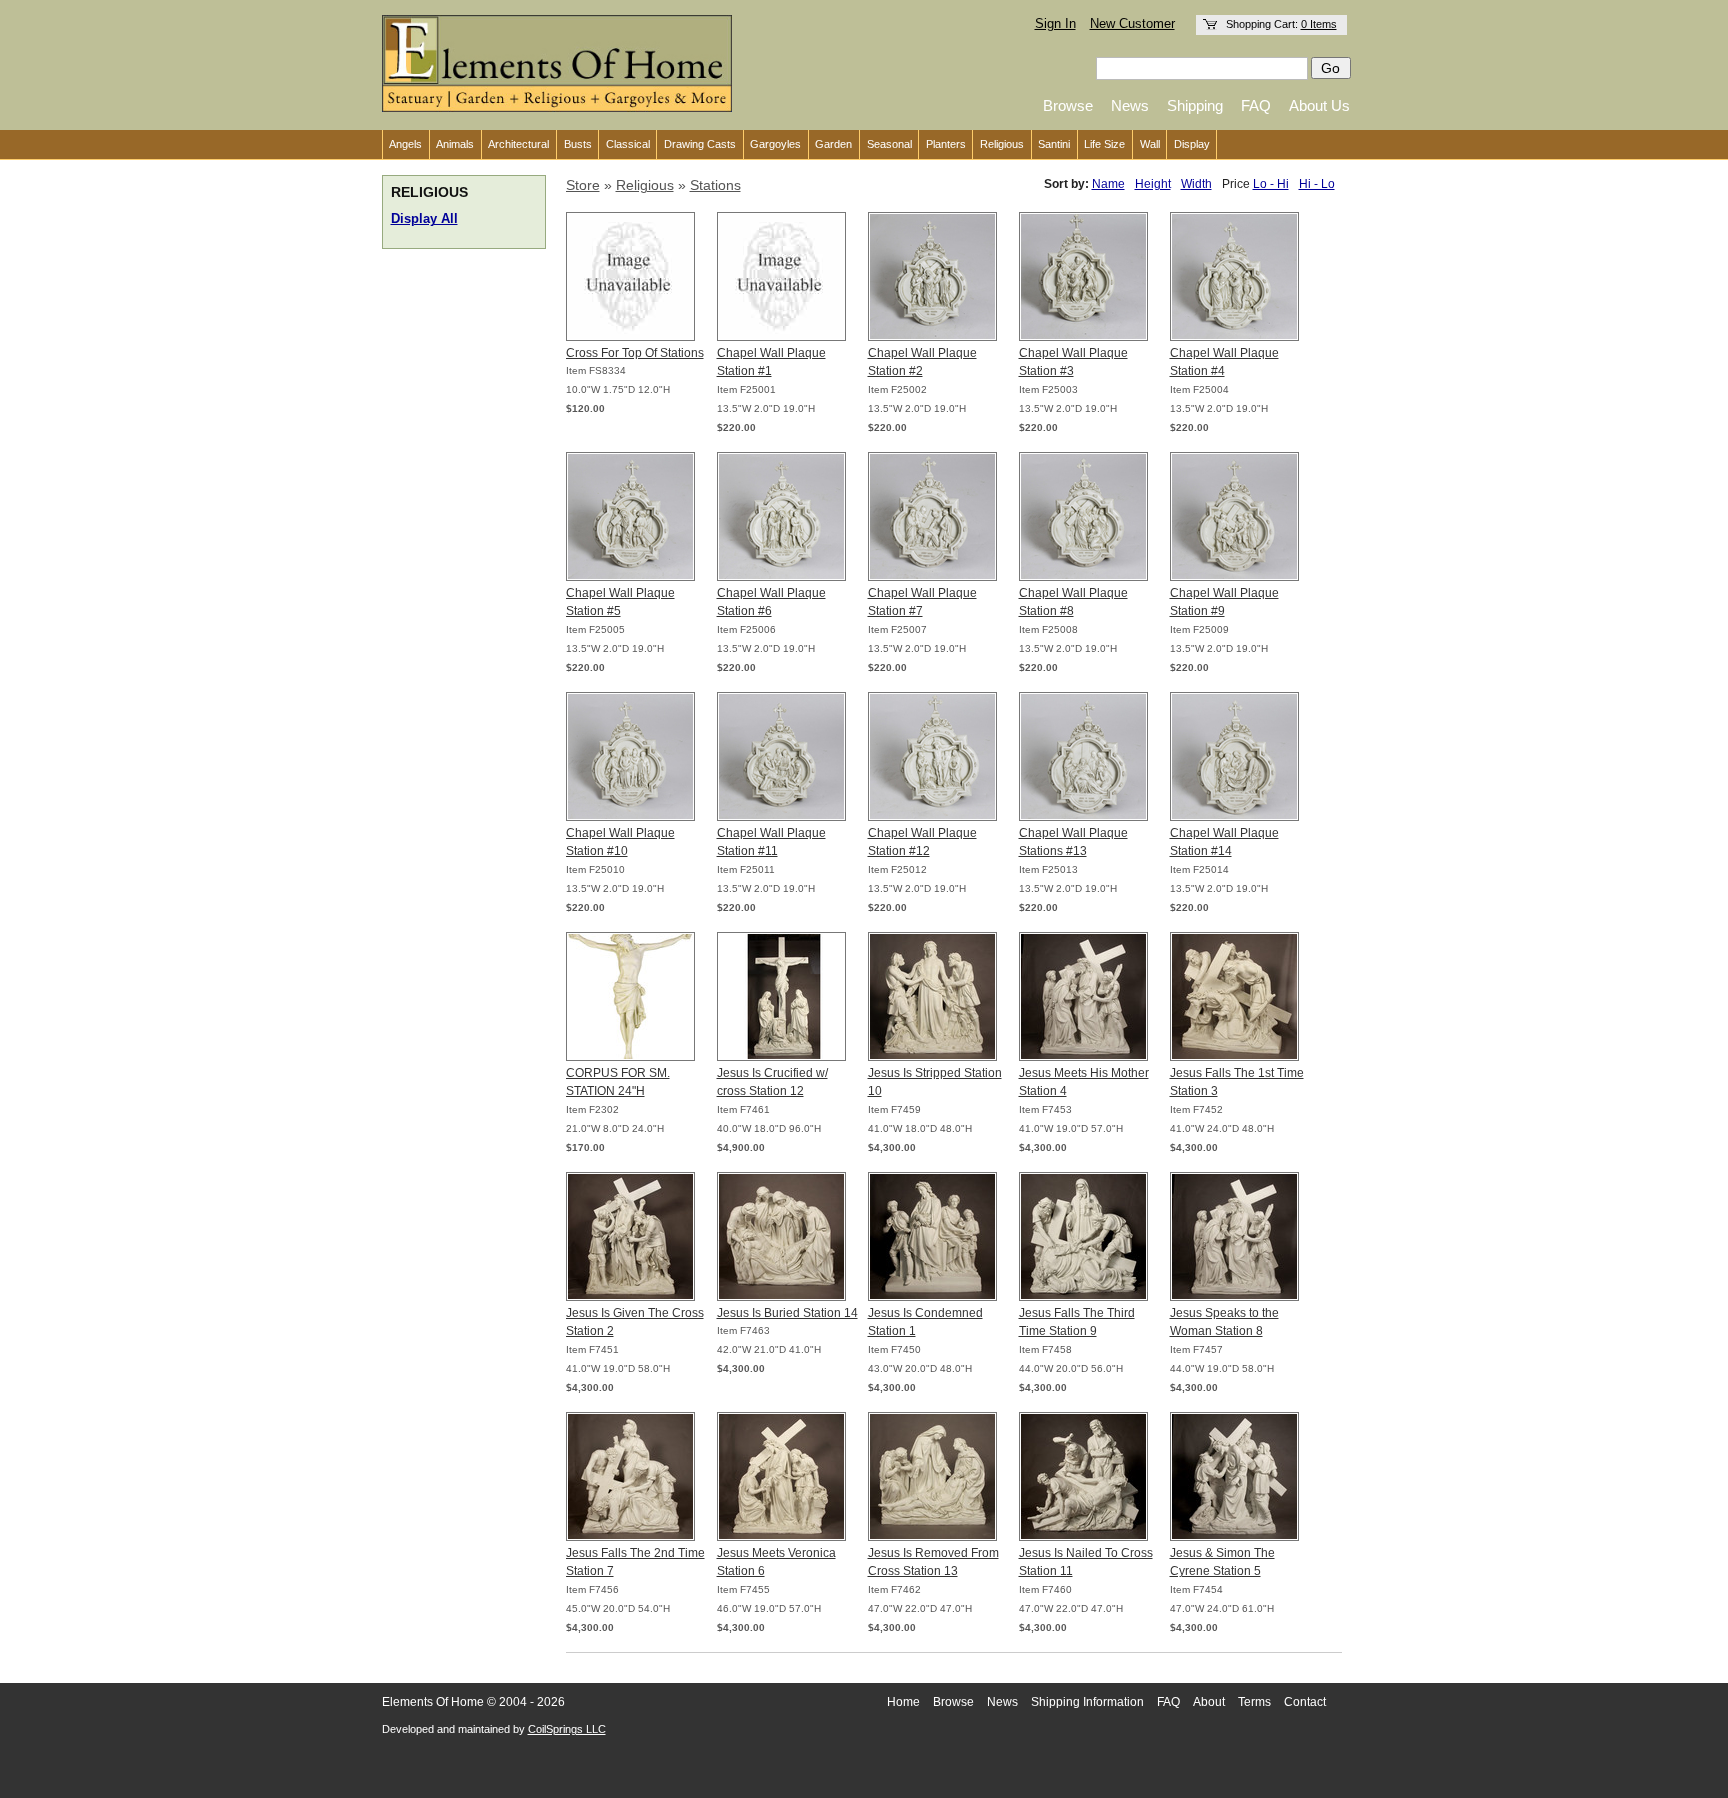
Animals (455, 144)
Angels (405, 144)
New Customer (1132, 24)
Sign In (1055, 24)
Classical (628, 144)
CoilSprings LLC (567, 1729)
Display (1192, 144)
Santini (1054, 144)
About (1209, 1702)
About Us (1319, 105)
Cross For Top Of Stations (635, 353)
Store (583, 185)
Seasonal (889, 144)
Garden (833, 144)
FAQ (1256, 105)
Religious (1002, 144)
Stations (715, 185)
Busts (578, 144)
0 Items (1319, 24)
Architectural (518, 144)
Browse (1068, 105)
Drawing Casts (700, 144)
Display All (424, 219)
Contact (1305, 1702)
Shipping (1195, 105)
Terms (1254, 1702)
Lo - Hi (1271, 184)
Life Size (1104, 144)
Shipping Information (1087, 1702)
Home (903, 1702)
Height (1153, 184)
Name (1108, 184)
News (1130, 105)
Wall (1150, 144)
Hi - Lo (1317, 184)
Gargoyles (775, 144)
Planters (946, 144)
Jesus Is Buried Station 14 (787, 1313)
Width (1196, 184)
